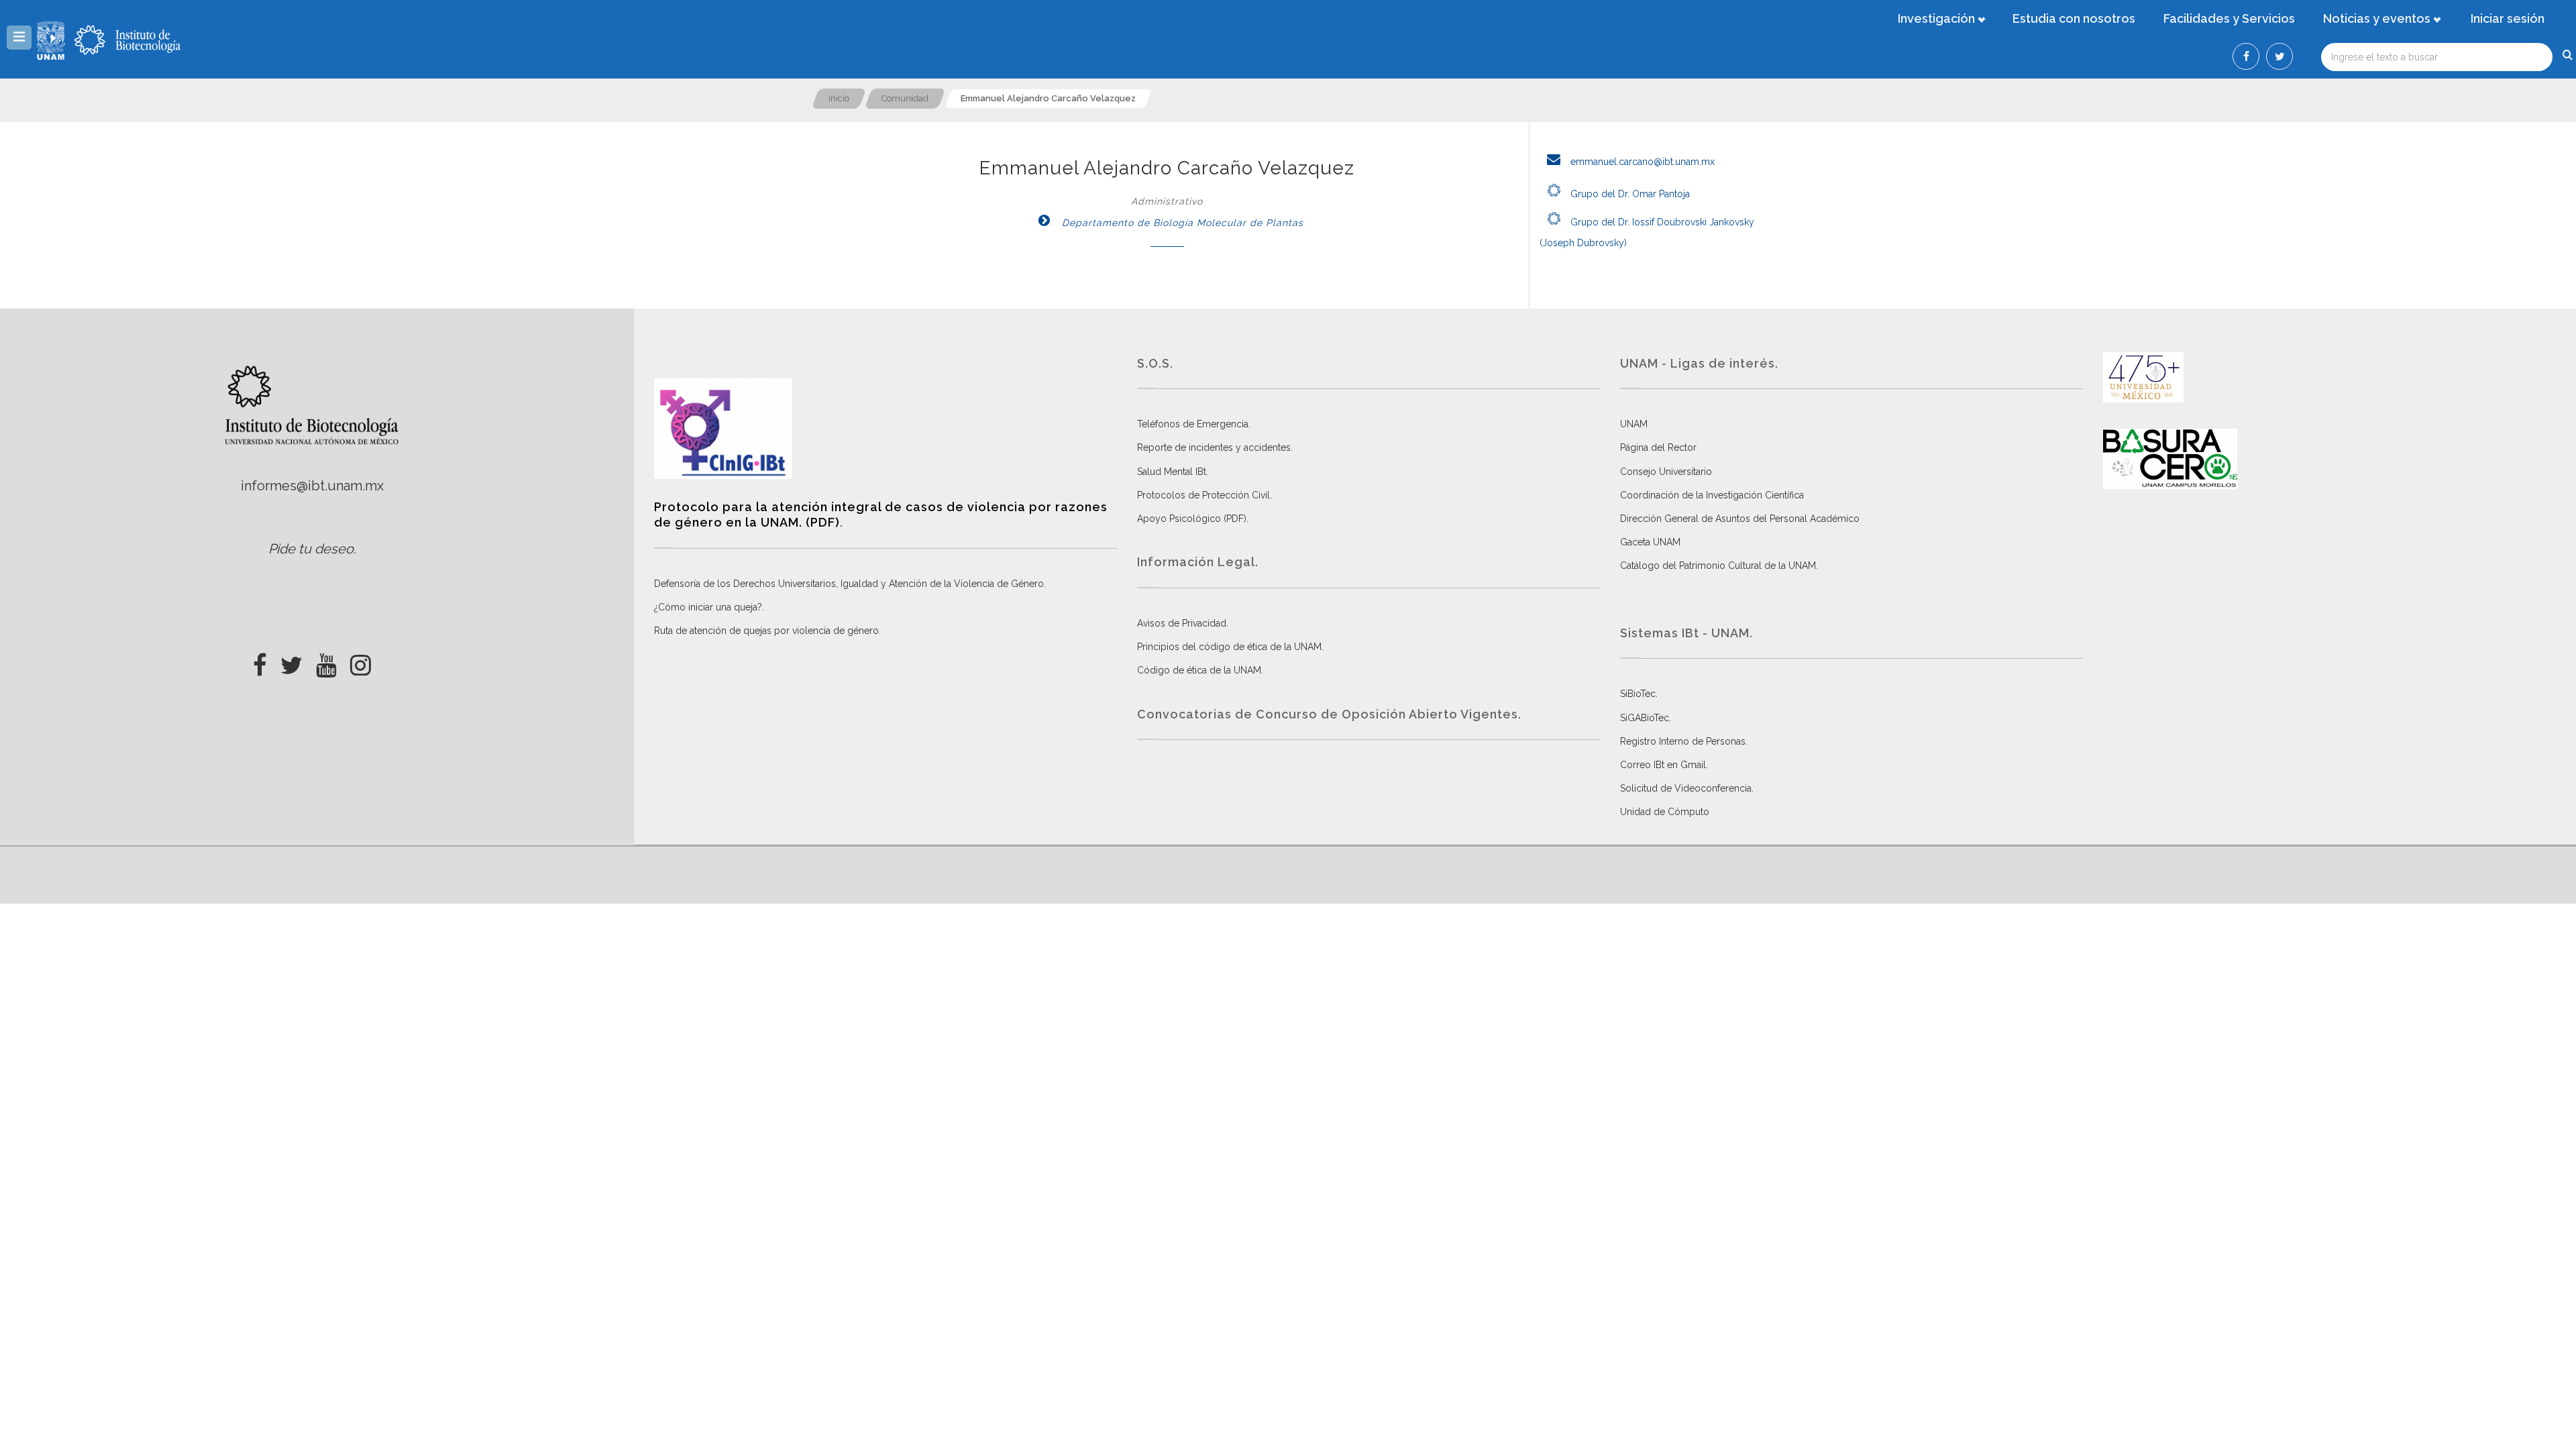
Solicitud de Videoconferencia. (1687, 788)
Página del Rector (1658, 447)
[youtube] (326, 661)
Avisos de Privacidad (1182, 623)
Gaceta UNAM (1650, 542)
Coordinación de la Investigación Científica (1712, 495)
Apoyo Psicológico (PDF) (1192, 519)
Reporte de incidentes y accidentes (1214, 447)
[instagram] (361, 661)
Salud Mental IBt (1172, 472)
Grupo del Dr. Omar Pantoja (1629, 194)
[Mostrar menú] (19, 38)
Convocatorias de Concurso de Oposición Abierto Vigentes (1328, 714)
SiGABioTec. (1646, 718)
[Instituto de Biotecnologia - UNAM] (127, 40)
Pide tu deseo (311, 549)
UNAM (1634, 424)
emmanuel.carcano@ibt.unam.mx (1641, 162)
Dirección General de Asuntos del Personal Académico (1740, 519)
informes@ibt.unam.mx (312, 486)
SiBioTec (1638, 694)
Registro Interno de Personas (1683, 741)
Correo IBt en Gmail (1663, 765)
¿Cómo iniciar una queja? (708, 607)
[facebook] (260, 661)
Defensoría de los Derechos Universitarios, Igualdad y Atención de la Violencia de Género (849, 584)
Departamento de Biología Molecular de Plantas (1181, 223)
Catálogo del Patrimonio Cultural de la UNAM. (1719, 566)
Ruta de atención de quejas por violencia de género (766, 631)
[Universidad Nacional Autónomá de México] (52, 40)
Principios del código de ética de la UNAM (1229, 647)
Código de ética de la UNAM (1199, 670)
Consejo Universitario (1666, 472)
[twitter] (291, 661)
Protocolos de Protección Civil (1203, 495)
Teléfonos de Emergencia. (1194, 424)
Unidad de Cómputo (1665, 812)
